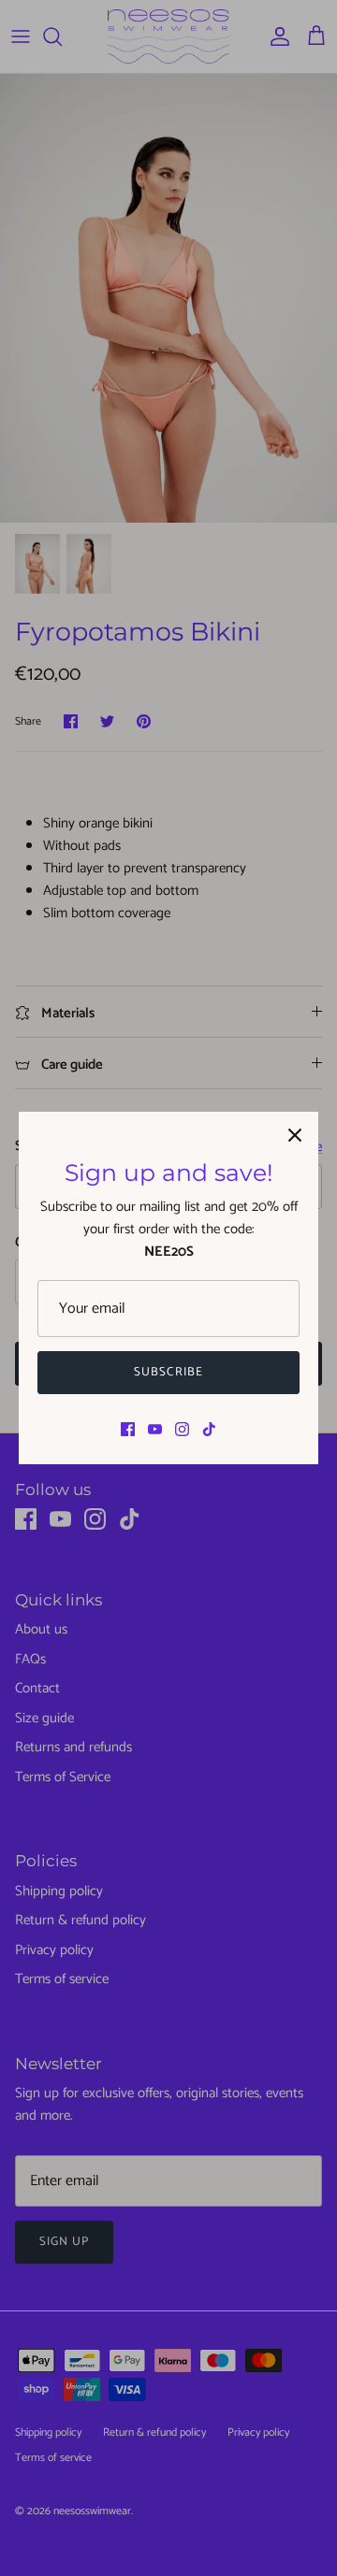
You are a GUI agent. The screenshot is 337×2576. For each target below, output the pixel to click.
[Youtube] (155, 1429)
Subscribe (168, 1372)
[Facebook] (128, 1429)
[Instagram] (182, 1429)
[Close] (295, 1135)
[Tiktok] (209, 1429)
